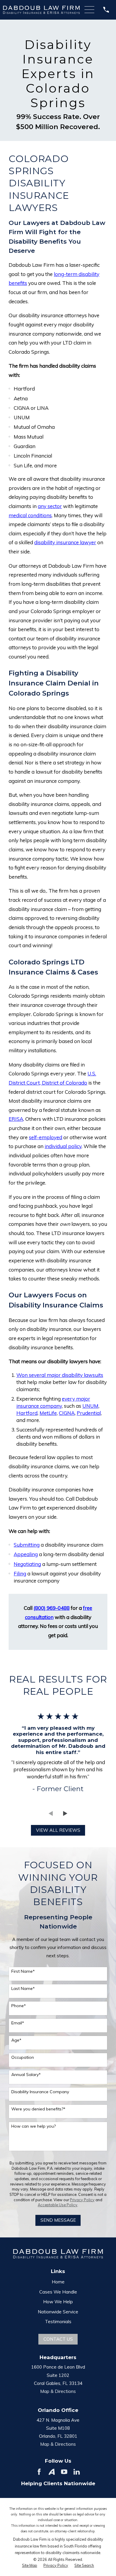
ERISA (16, 1119)
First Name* (23, 1971)
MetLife (48, 1413)
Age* (16, 2040)
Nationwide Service (58, 2312)
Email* (18, 2023)
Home (58, 2282)
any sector (50, 506)
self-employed (46, 1137)
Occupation (23, 2057)
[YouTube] (64, 2472)
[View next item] (65, 1814)
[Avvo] (52, 2472)
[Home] (41, 10)
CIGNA (67, 1413)
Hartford (27, 1413)
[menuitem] (30, 2566)
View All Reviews (58, 1830)
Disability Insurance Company (40, 2092)
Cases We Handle (58, 2292)
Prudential (89, 1413)
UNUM (90, 1406)
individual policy (63, 1146)
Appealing (26, 1554)
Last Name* (23, 1989)
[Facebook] (39, 2472)
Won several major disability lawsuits (60, 1375)
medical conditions (30, 515)
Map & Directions (58, 2391)
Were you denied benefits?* (38, 2109)
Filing (20, 1573)
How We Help (58, 2302)
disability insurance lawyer (65, 542)
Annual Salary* (26, 2075)
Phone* (19, 2006)
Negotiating (27, 1564)
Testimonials (58, 2322)
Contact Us (58, 2339)
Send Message (58, 2220)
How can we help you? (33, 2126)
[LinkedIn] (77, 2472)
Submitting (27, 1545)
